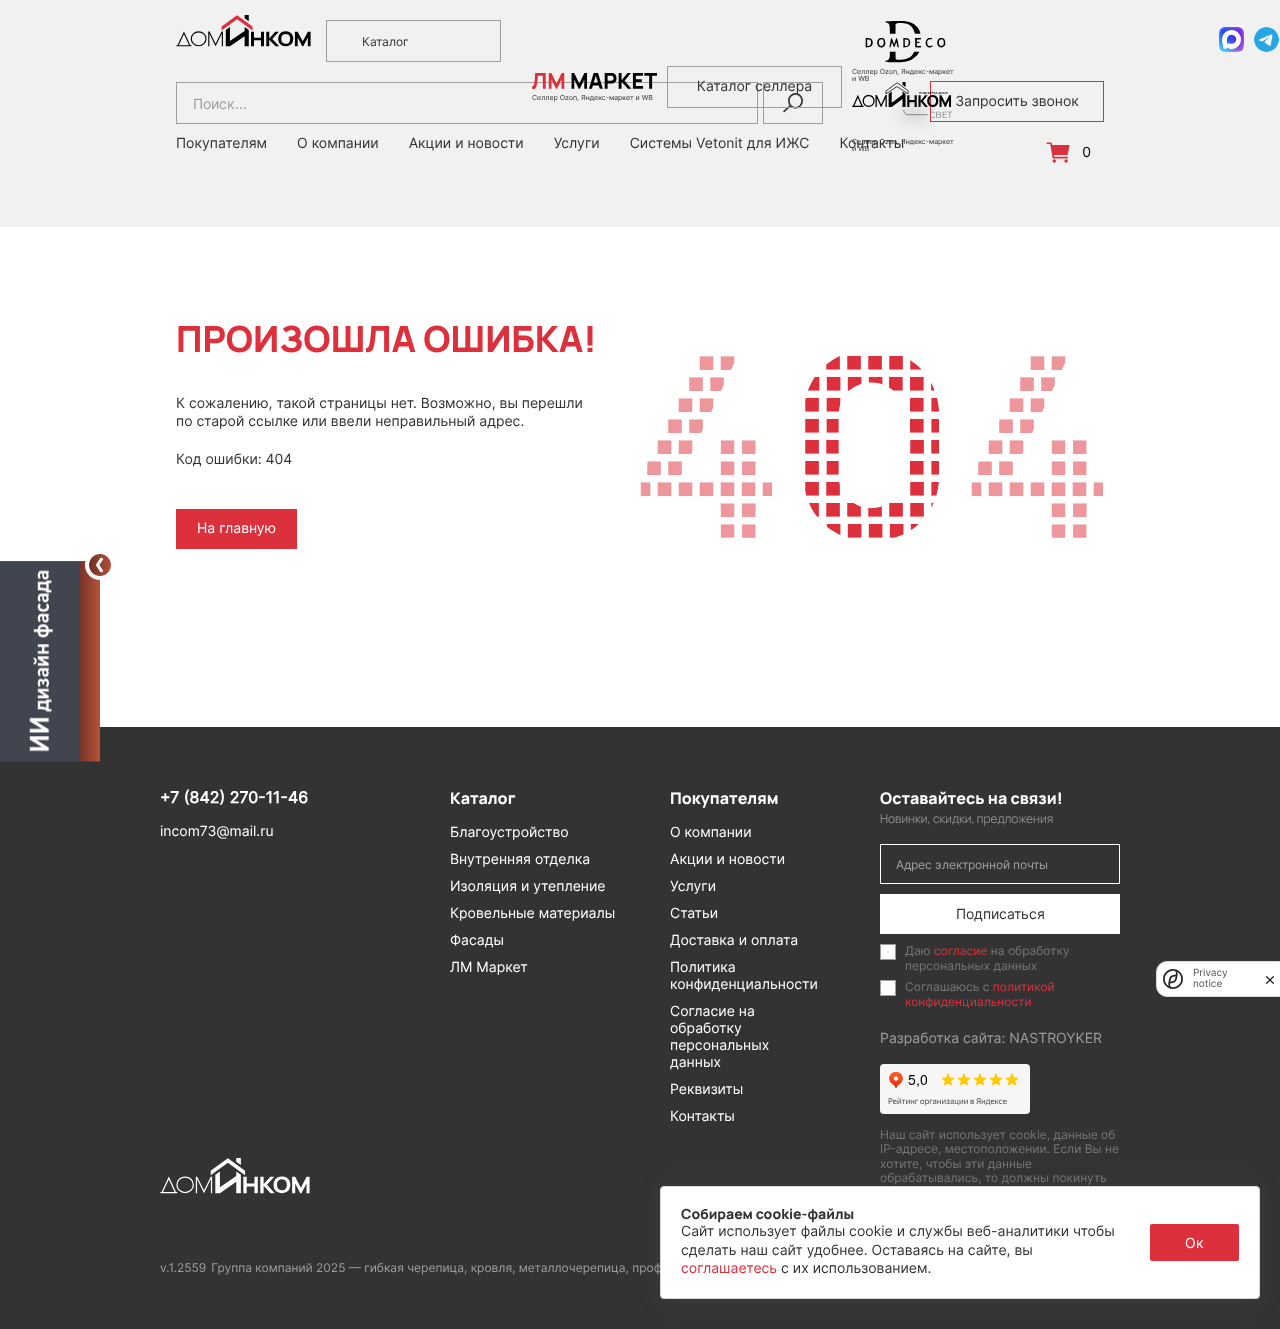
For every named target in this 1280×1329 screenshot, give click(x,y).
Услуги (693, 886)
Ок (1194, 1242)
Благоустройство (509, 832)
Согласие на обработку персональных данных (719, 1037)
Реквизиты (706, 1089)
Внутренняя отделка (520, 859)
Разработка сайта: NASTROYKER (991, 1038)
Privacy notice (1210, 979)
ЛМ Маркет (489, 967)
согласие (961, 950)
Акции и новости (466, 144)
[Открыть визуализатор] (50, 660)
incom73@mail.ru (217, 831)
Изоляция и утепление (528, 886)
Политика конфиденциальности (744, 976)
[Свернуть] (100, 565)
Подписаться (1000, 913)
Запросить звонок (1017, 101)
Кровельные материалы (532, 913)
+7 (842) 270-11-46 (234, 797)
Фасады (477, 940)
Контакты (702, 1116)
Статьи (694, 913)
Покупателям (221, 144)
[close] (1270, 979)
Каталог (385, 41)
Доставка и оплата (734, 940)
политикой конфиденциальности (980, 993)
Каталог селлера (754, 86)
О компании (338, 144)
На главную (236, 528)
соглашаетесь (731, 1268)
